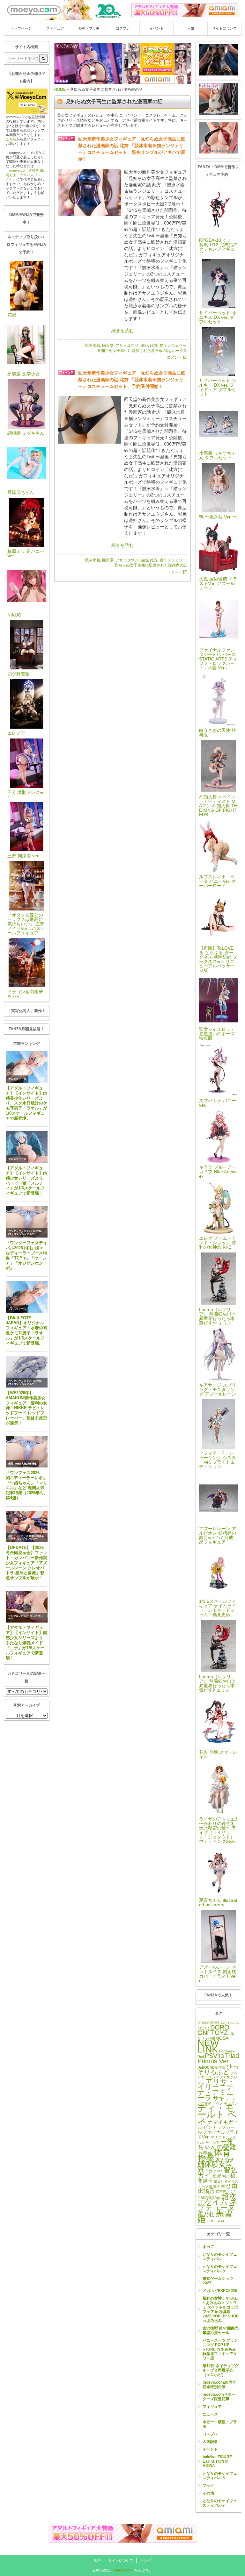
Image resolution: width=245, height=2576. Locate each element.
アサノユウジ (127, 346)
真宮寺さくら (226, 2192)
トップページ (21, 28)
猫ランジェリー (173, 346)
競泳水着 (93, 346)
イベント (157, 28)
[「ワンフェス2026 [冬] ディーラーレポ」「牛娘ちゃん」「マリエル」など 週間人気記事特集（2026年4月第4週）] (27, 1452)
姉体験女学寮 (215, 2167)
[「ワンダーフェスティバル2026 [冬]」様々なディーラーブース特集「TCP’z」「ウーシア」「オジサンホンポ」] (27, 1222)
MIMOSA (219, 2038)
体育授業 (214, 2155)
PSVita (214, 2056)
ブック (208, 2486)
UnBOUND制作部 (211, 2067)
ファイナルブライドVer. (218, 2134)
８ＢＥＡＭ (215, 2221)
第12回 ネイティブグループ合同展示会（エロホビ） (221, 2370)
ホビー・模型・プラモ (220, 2424)
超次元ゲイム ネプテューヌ (217, 2202)
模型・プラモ (89, 28)
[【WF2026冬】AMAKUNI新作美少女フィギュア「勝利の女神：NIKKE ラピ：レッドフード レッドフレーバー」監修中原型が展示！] (27, 1372)
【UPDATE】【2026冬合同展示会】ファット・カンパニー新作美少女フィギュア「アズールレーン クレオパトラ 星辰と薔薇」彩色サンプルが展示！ (26, 1563)
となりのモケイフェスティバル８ (220, 2269)
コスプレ (123, 28)
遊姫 (144, 346)
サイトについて (224, 28)
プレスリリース (17, 1079)
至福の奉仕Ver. (209, 2197)
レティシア (211, 2143)
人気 (191, 28)
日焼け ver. (214, 2171)
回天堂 (108, 346)
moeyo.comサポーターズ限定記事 (219, 2397)
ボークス (180, 351)
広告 (97, 2560)
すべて (208, 2247)
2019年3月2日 (208, 2023)
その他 (208, 2493)
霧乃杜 (206, 2214)
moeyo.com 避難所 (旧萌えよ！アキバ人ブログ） (25, 175)
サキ (219, 2098)
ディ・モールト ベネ (217, 2114)
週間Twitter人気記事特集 (22, 1464)
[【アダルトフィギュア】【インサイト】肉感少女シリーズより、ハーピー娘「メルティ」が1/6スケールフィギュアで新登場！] (27, 1147)
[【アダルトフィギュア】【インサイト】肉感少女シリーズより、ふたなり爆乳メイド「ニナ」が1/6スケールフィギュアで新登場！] (27, 1607)
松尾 (217, 2176)
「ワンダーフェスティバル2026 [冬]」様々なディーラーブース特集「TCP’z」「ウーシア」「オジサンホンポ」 (26, 1255)
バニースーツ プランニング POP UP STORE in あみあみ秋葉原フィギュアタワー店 (220, 2349)
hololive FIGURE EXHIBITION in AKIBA (217, 2461)
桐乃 (226, 2176)
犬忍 (226, 2186)
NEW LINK (208, 2046)
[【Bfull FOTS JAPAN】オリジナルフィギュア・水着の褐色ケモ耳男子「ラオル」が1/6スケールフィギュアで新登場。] (27, 1297)
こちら (11, 139)
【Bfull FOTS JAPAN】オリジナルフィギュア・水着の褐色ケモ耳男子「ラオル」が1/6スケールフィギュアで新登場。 (26, 1331)
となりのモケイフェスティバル (220, 2257)
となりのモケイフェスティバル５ (220, 2476)
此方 (154, 346)
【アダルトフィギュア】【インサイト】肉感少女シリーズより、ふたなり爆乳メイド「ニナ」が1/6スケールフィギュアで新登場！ (26, 1643)
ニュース (210, 2414)
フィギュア (55, 28)
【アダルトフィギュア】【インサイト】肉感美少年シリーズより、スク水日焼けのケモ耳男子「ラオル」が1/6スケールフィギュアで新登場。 (26, 1103)
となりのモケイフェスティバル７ (220, 2503)
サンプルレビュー (24, 1234)
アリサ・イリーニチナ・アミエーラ (216, 2090)
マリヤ (216, 2137)
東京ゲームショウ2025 (218, 2281)
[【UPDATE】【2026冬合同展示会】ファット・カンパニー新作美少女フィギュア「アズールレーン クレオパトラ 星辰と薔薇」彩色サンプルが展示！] (27, 1527)
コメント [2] (177, 357)
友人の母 (225, 2160)
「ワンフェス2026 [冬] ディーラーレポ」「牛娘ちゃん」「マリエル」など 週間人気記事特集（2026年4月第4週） (26, 1485)
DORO (220, 2027)
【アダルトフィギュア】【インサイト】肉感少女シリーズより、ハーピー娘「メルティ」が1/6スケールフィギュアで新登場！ (26, 1181)
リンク (146, 2560)
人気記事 (210, 2442)
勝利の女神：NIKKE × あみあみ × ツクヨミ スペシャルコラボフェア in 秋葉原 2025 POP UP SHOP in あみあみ (221, 2309)
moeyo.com (123, 2570)
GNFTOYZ (213, 2033)
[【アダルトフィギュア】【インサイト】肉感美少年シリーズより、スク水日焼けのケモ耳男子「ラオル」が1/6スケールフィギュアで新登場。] (27, 1067)
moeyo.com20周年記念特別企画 (219, 2385)
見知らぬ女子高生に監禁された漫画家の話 (134, 351)
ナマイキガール (218, 2124)
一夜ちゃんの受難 (217, 2144)
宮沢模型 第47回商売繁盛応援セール (221, 2330)
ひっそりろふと (218, 2069)
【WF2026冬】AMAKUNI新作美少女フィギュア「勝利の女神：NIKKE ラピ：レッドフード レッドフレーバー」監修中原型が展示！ (26, 1408)
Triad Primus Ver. (218, 2058)
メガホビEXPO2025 (220, 2291)
